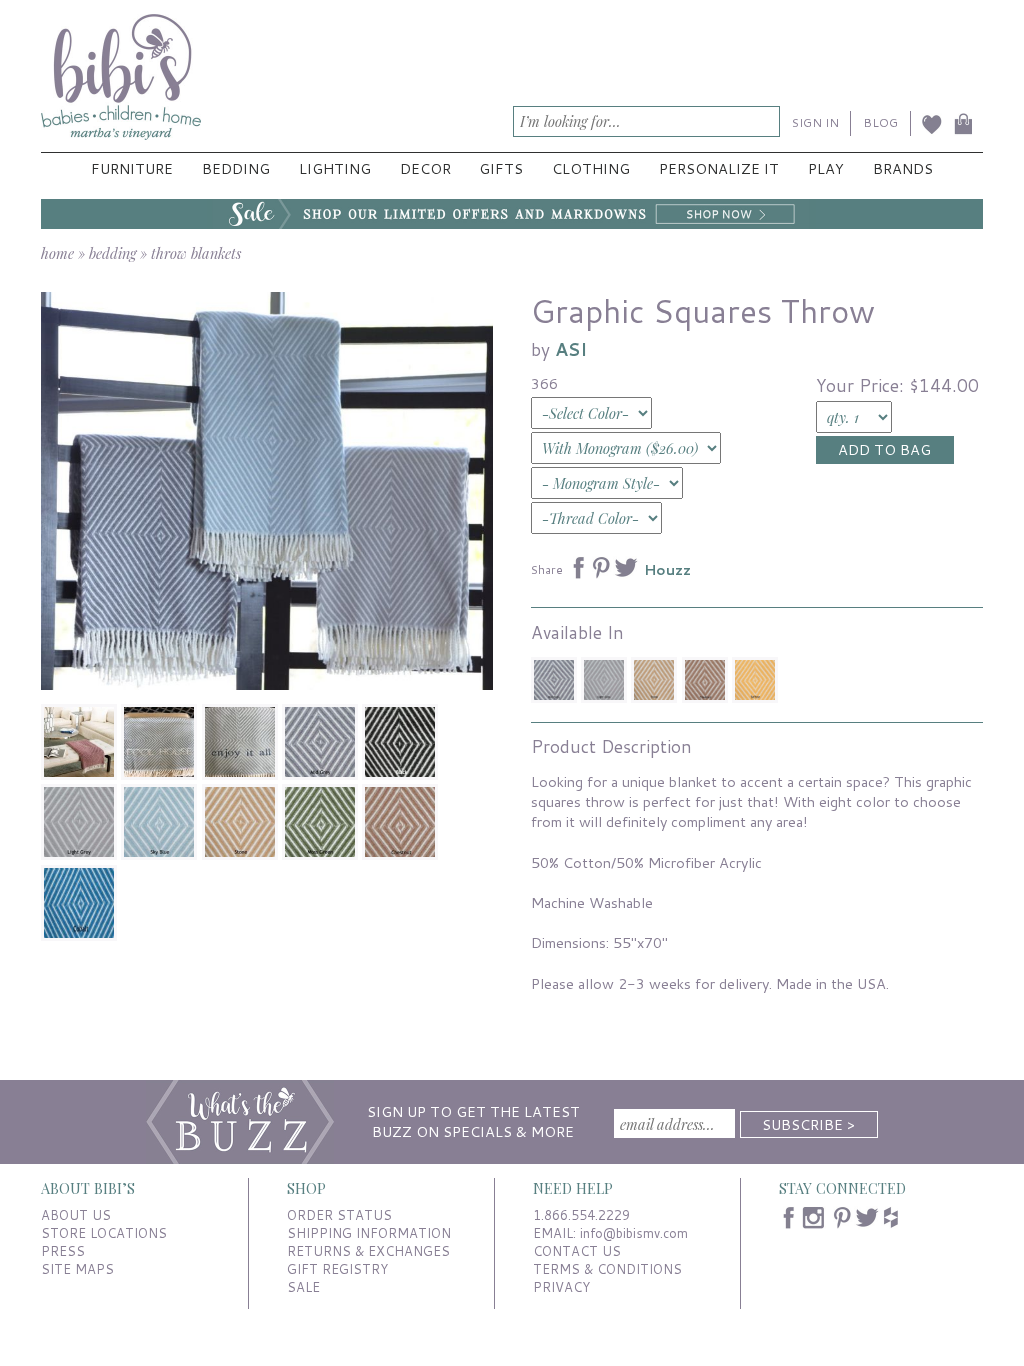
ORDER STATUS (339, 1215)
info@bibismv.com (634, 1233)
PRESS (63, 1251)
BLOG (880, 122)
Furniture (132, 168)
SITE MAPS (77, 1269)
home (57, 253)
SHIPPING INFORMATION (369, 1233)
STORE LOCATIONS (104, 1233)
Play (826, 168)
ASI (571, 349)
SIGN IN (815, 122)
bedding (112, 253)
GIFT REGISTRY (337, 1269)
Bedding (236, 168)
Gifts (501, 168)
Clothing (591, 168)
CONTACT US (577, 1251)
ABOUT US (76, 1215)
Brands (903, 168)
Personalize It (719, 168)
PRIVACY (561, 1287)
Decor (425, 168)
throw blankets (196, 253)
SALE (303, 1287)
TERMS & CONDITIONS (607, 1269)
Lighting (335, 168)
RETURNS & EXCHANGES (368, 1251)
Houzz (667, 570)
